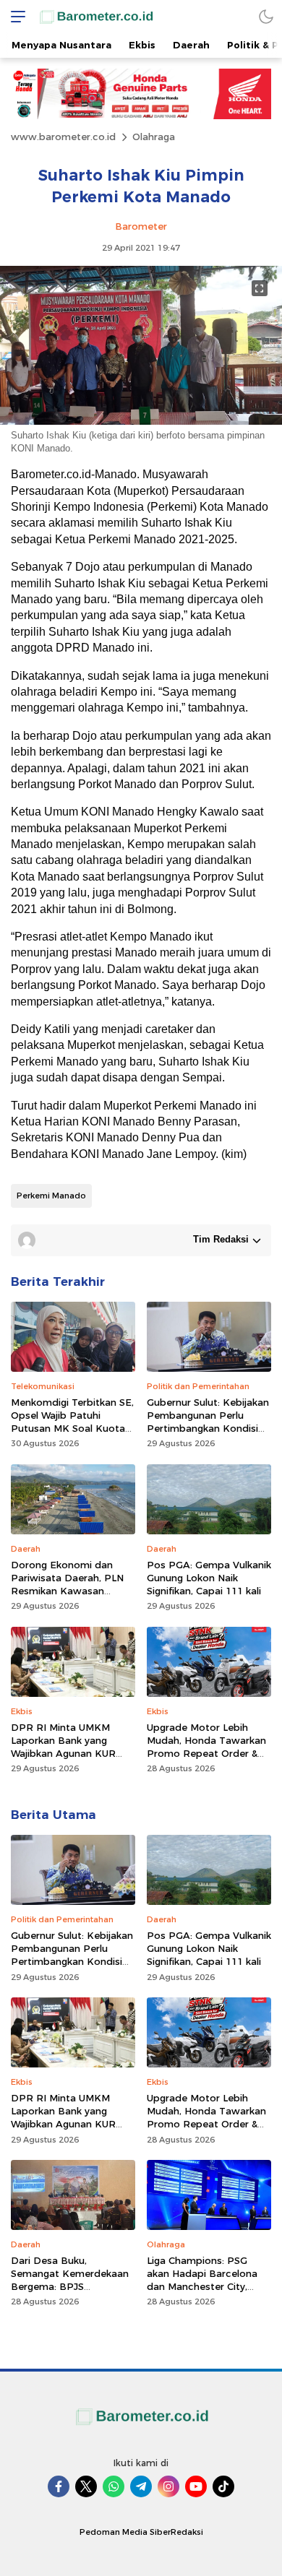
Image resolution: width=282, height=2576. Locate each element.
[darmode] (266, 16)
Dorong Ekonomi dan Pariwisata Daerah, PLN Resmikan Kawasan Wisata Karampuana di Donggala (67, 1591)
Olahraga (154, 137)
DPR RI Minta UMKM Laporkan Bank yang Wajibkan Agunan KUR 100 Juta (63, 1747)
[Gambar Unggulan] (141, 421)
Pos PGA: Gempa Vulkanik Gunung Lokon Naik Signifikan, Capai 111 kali (209, 1578)
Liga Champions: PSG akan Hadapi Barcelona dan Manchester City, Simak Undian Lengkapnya (208, 2280)
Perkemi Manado (51, 1196)
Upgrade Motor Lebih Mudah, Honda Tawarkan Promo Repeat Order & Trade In (206, 1747)
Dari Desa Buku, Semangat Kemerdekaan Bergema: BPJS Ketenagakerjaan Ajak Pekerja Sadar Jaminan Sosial (70, 2293)
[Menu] (14, 16)
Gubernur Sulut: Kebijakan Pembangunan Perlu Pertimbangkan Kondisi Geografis (208, 1422)
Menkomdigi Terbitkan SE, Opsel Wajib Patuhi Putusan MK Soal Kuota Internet (72, 1422)
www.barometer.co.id (63, 137)
